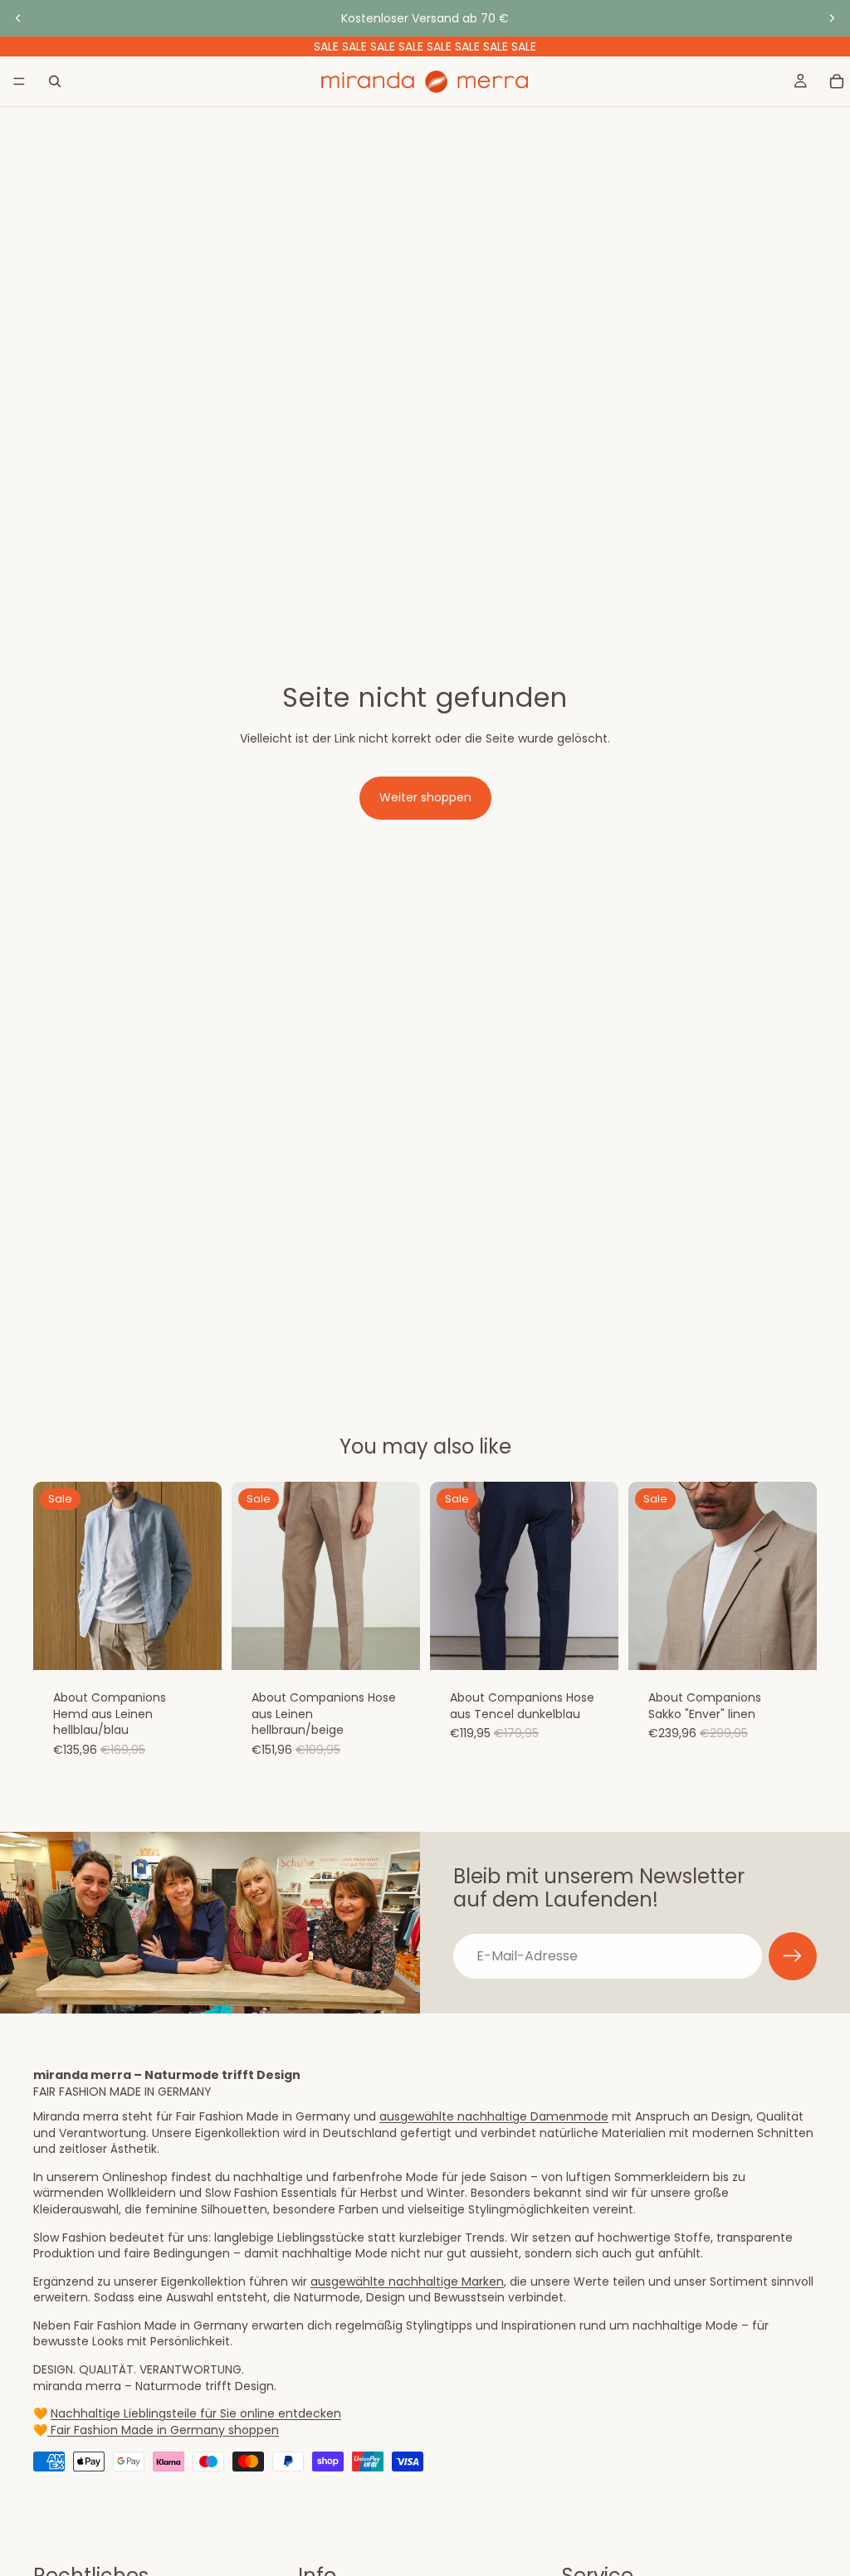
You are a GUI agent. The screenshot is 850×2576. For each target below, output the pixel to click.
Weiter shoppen (425, 797)
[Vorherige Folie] (18, 18)
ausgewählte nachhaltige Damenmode (494, 2116)
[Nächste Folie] (832, 18)
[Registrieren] (793, 1956)
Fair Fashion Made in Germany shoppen (163, 2430)
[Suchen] (55, 81)
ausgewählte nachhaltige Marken (407, 2281)
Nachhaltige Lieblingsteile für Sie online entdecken (196, 2413)
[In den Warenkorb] (196, 1645)
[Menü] (19, 81)
